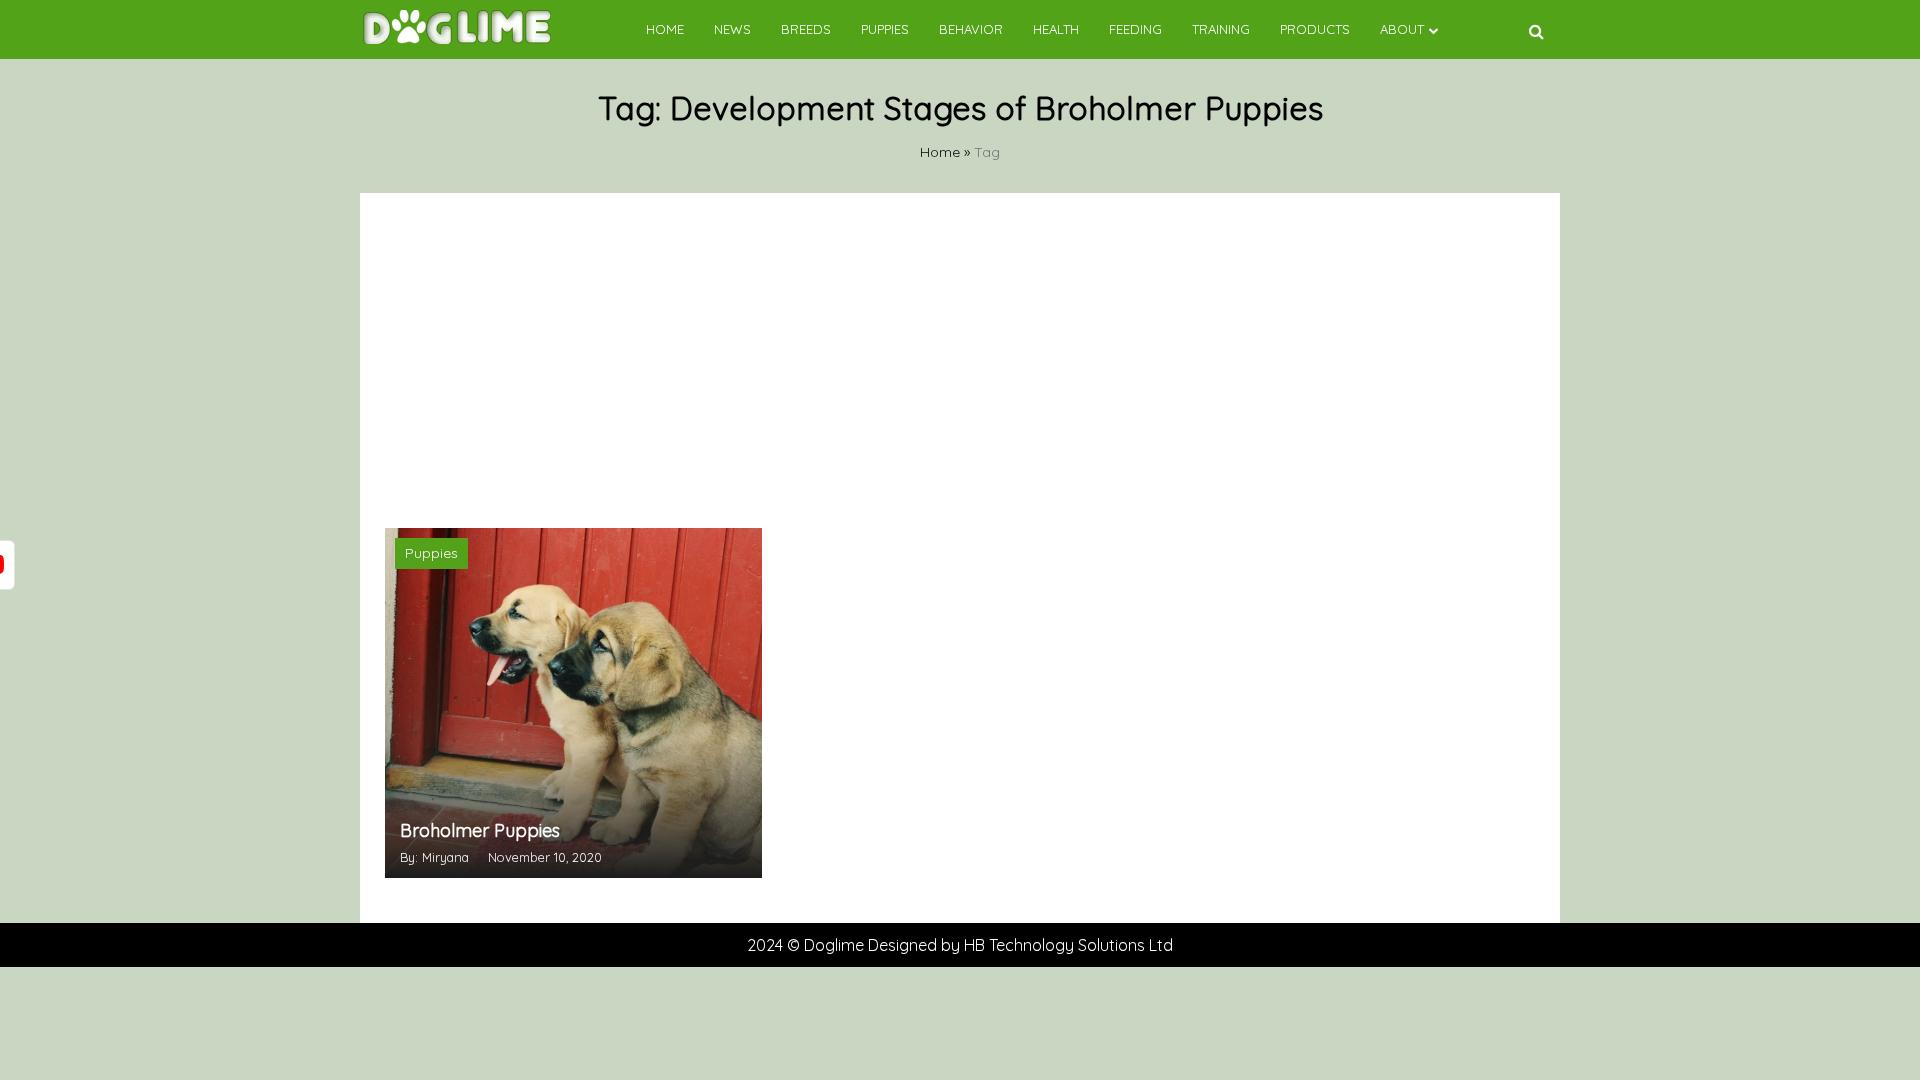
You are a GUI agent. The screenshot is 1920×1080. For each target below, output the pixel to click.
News (732, 29)
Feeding (1135, 29)
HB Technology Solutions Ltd (1068, 945)
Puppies (885, 29)
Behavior (971, 29)
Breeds (806, 29)
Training (1221, 29)
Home (665, 29)
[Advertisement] (960, 358)
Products (1315, 29)
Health (1056, 29)
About (1402, 29)
